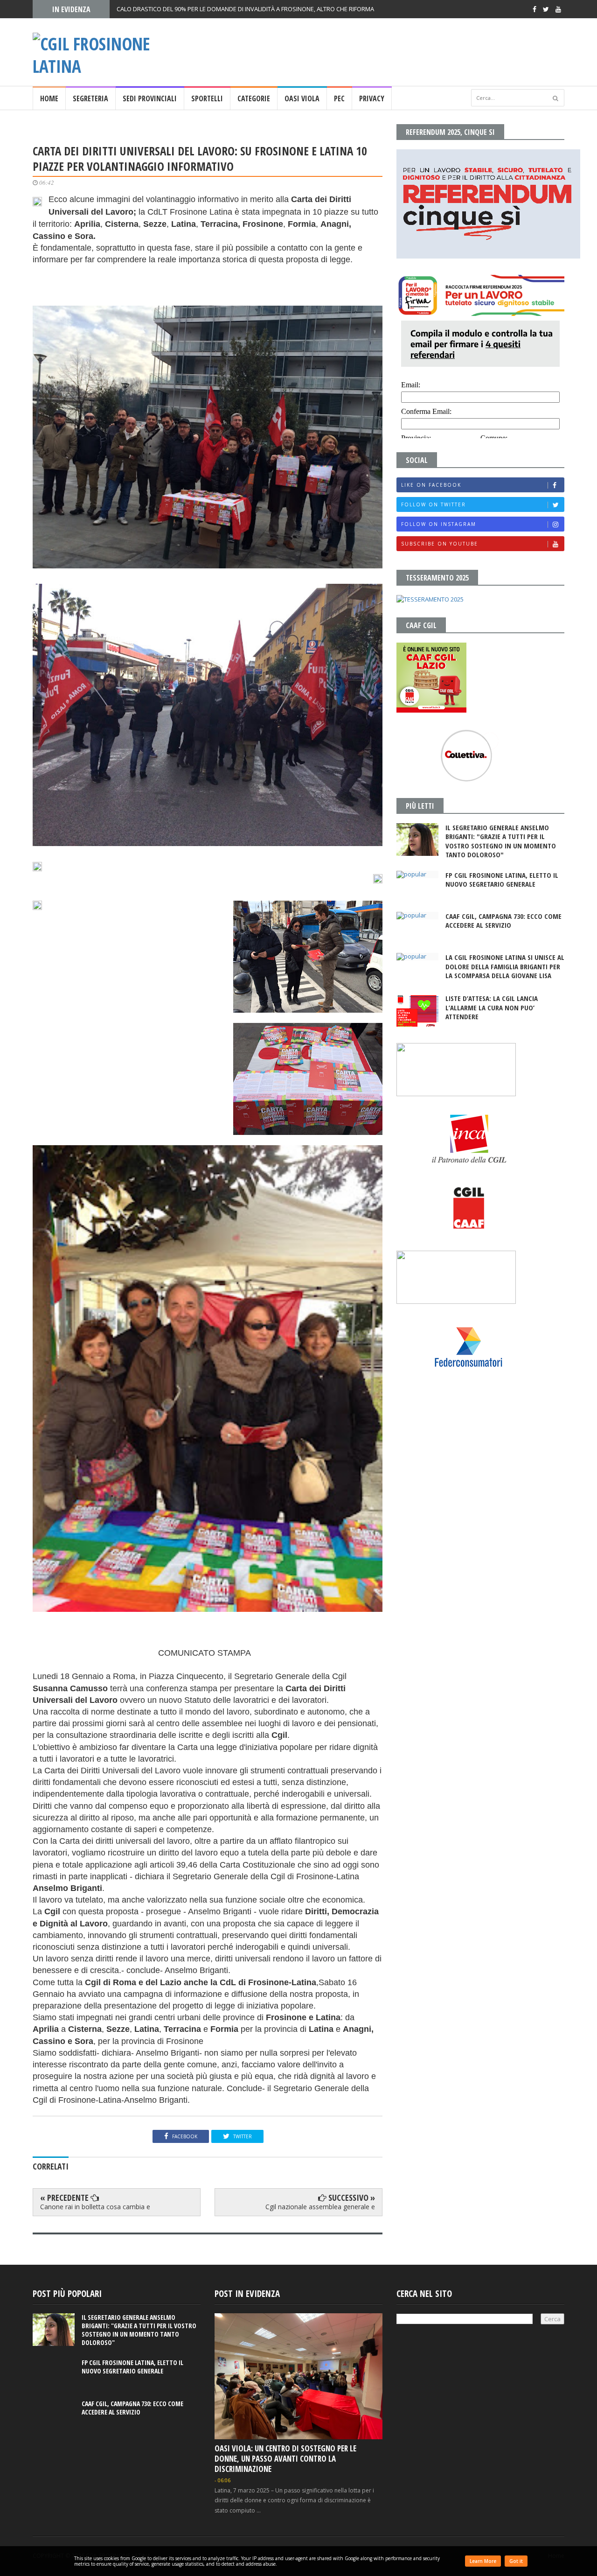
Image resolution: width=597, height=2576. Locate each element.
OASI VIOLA (302, 98)
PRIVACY (372, 98)
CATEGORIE (254, 98)
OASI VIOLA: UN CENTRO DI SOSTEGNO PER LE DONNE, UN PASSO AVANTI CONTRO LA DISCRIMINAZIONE (285, 2459)
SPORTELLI (207, 98)
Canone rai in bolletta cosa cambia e (95, 2207)
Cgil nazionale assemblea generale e (320, 2207)
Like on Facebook (431, 485)
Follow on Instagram (439, 524)
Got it (516, 2561)
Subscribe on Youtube (440, 544)
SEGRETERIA (90, 98)
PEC (339, 98)
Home (49, 98)
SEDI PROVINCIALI (150, 98)
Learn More (483, 2561)
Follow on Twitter (434, 504)
